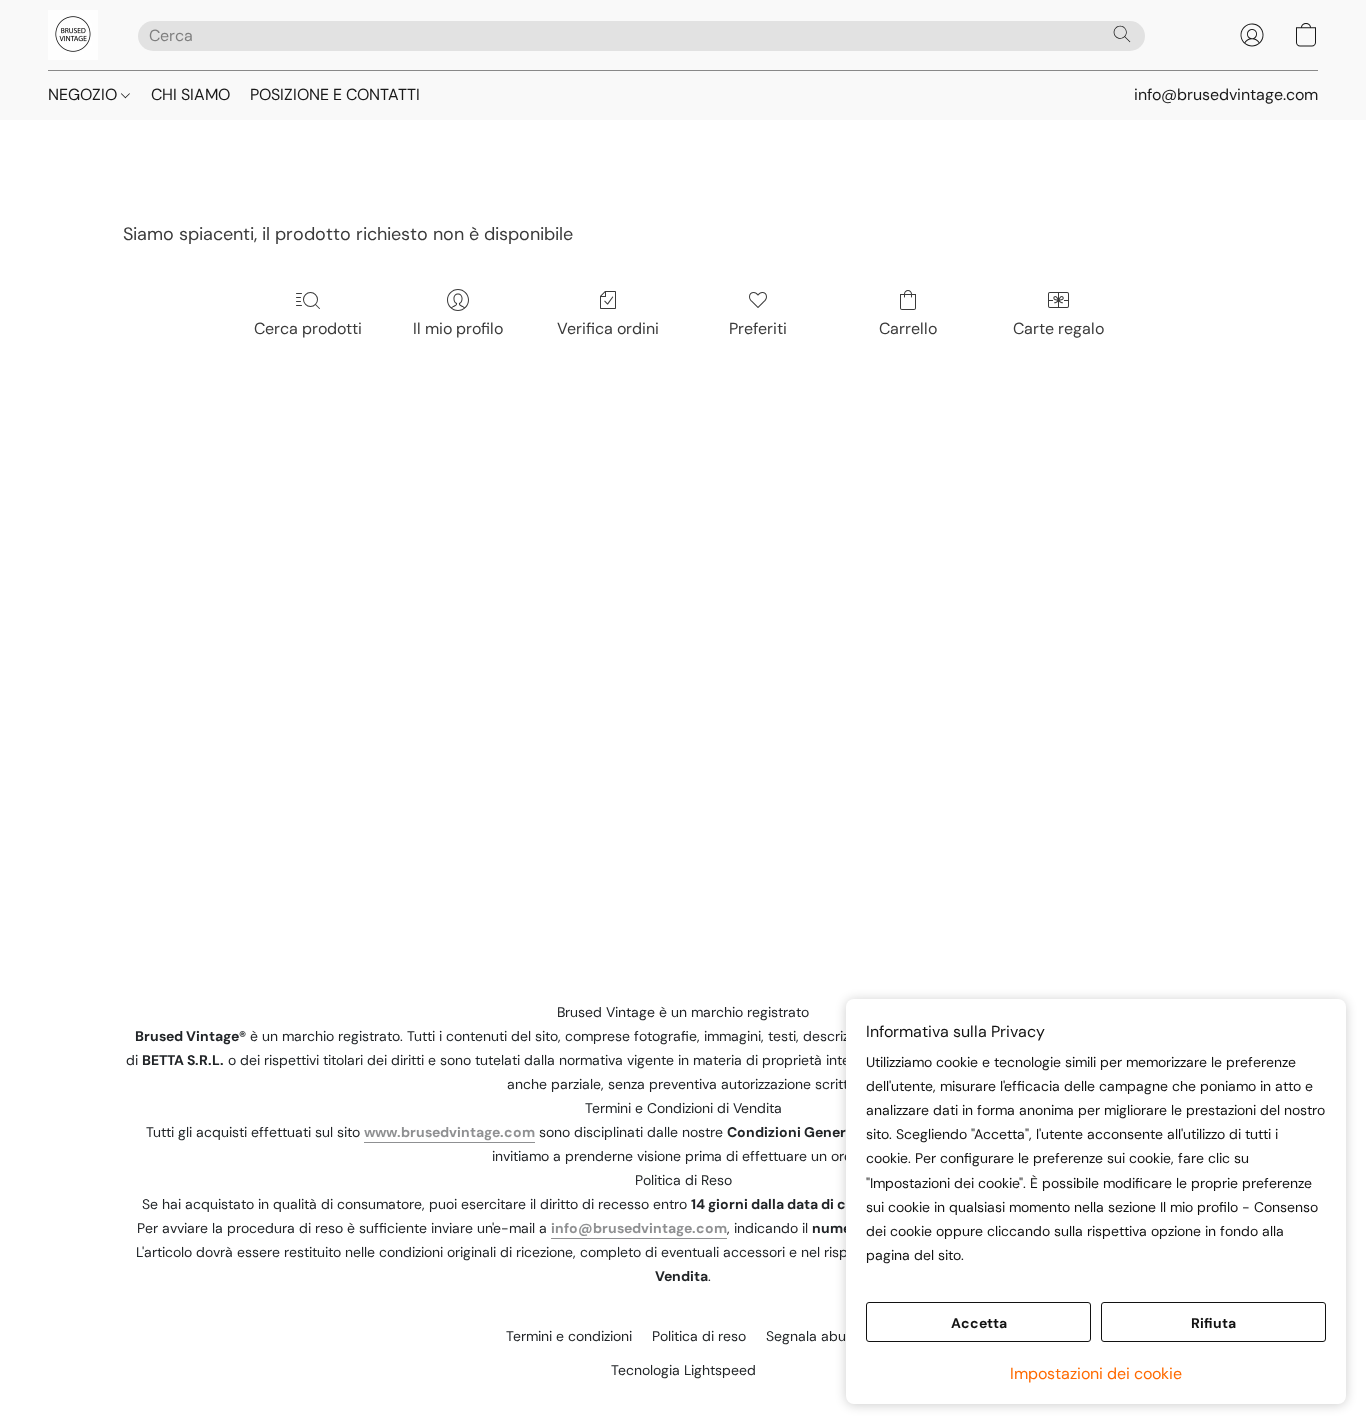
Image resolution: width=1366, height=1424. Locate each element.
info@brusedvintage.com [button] (1226, 94)
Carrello (908, 328)
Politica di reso (699, 1336)
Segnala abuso (813, 1336)
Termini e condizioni (569, 1336)
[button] (73, 35)
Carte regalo (1058, 328)
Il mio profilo (458, 328)
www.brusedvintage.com (449, 1132)
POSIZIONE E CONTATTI (335, 94)
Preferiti (758, 328)
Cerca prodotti (308, 328)
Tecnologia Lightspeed (683, 1370)
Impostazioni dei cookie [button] (1096, 1373)
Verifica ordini (608, 328)
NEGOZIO (84, 94)
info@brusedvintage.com (639, 1228)
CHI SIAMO (190, 94)
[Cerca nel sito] (1122, 34)
